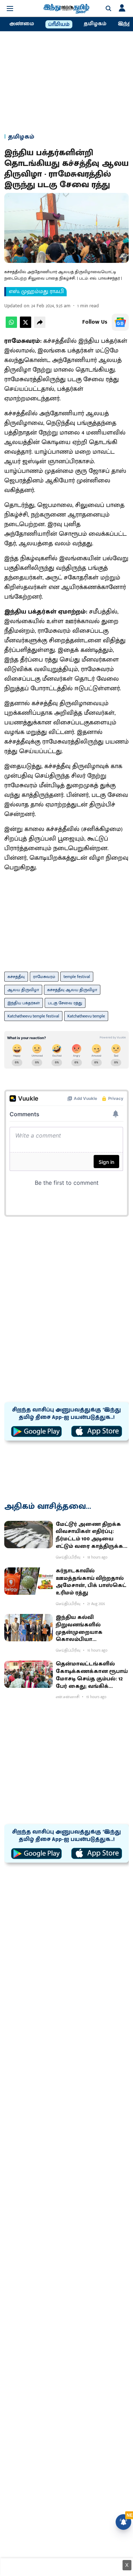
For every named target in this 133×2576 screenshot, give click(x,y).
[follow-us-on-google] (120, 322)
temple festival (77, 977)
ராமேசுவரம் (44, 977)
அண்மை (22, 24)
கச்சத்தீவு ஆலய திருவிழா (72, 990)
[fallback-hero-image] (29, 1535)
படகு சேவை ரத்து (65, 1003)
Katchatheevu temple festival (33, 1016)
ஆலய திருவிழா (23, 990)
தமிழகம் (95, 24)
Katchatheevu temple (86, 1016)
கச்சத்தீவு (16, 977)
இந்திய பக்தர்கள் (24, 1003)
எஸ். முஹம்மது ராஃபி (36, 292)
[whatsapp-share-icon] (11, 326)
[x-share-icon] (26, 326)
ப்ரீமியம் (59, 25)
